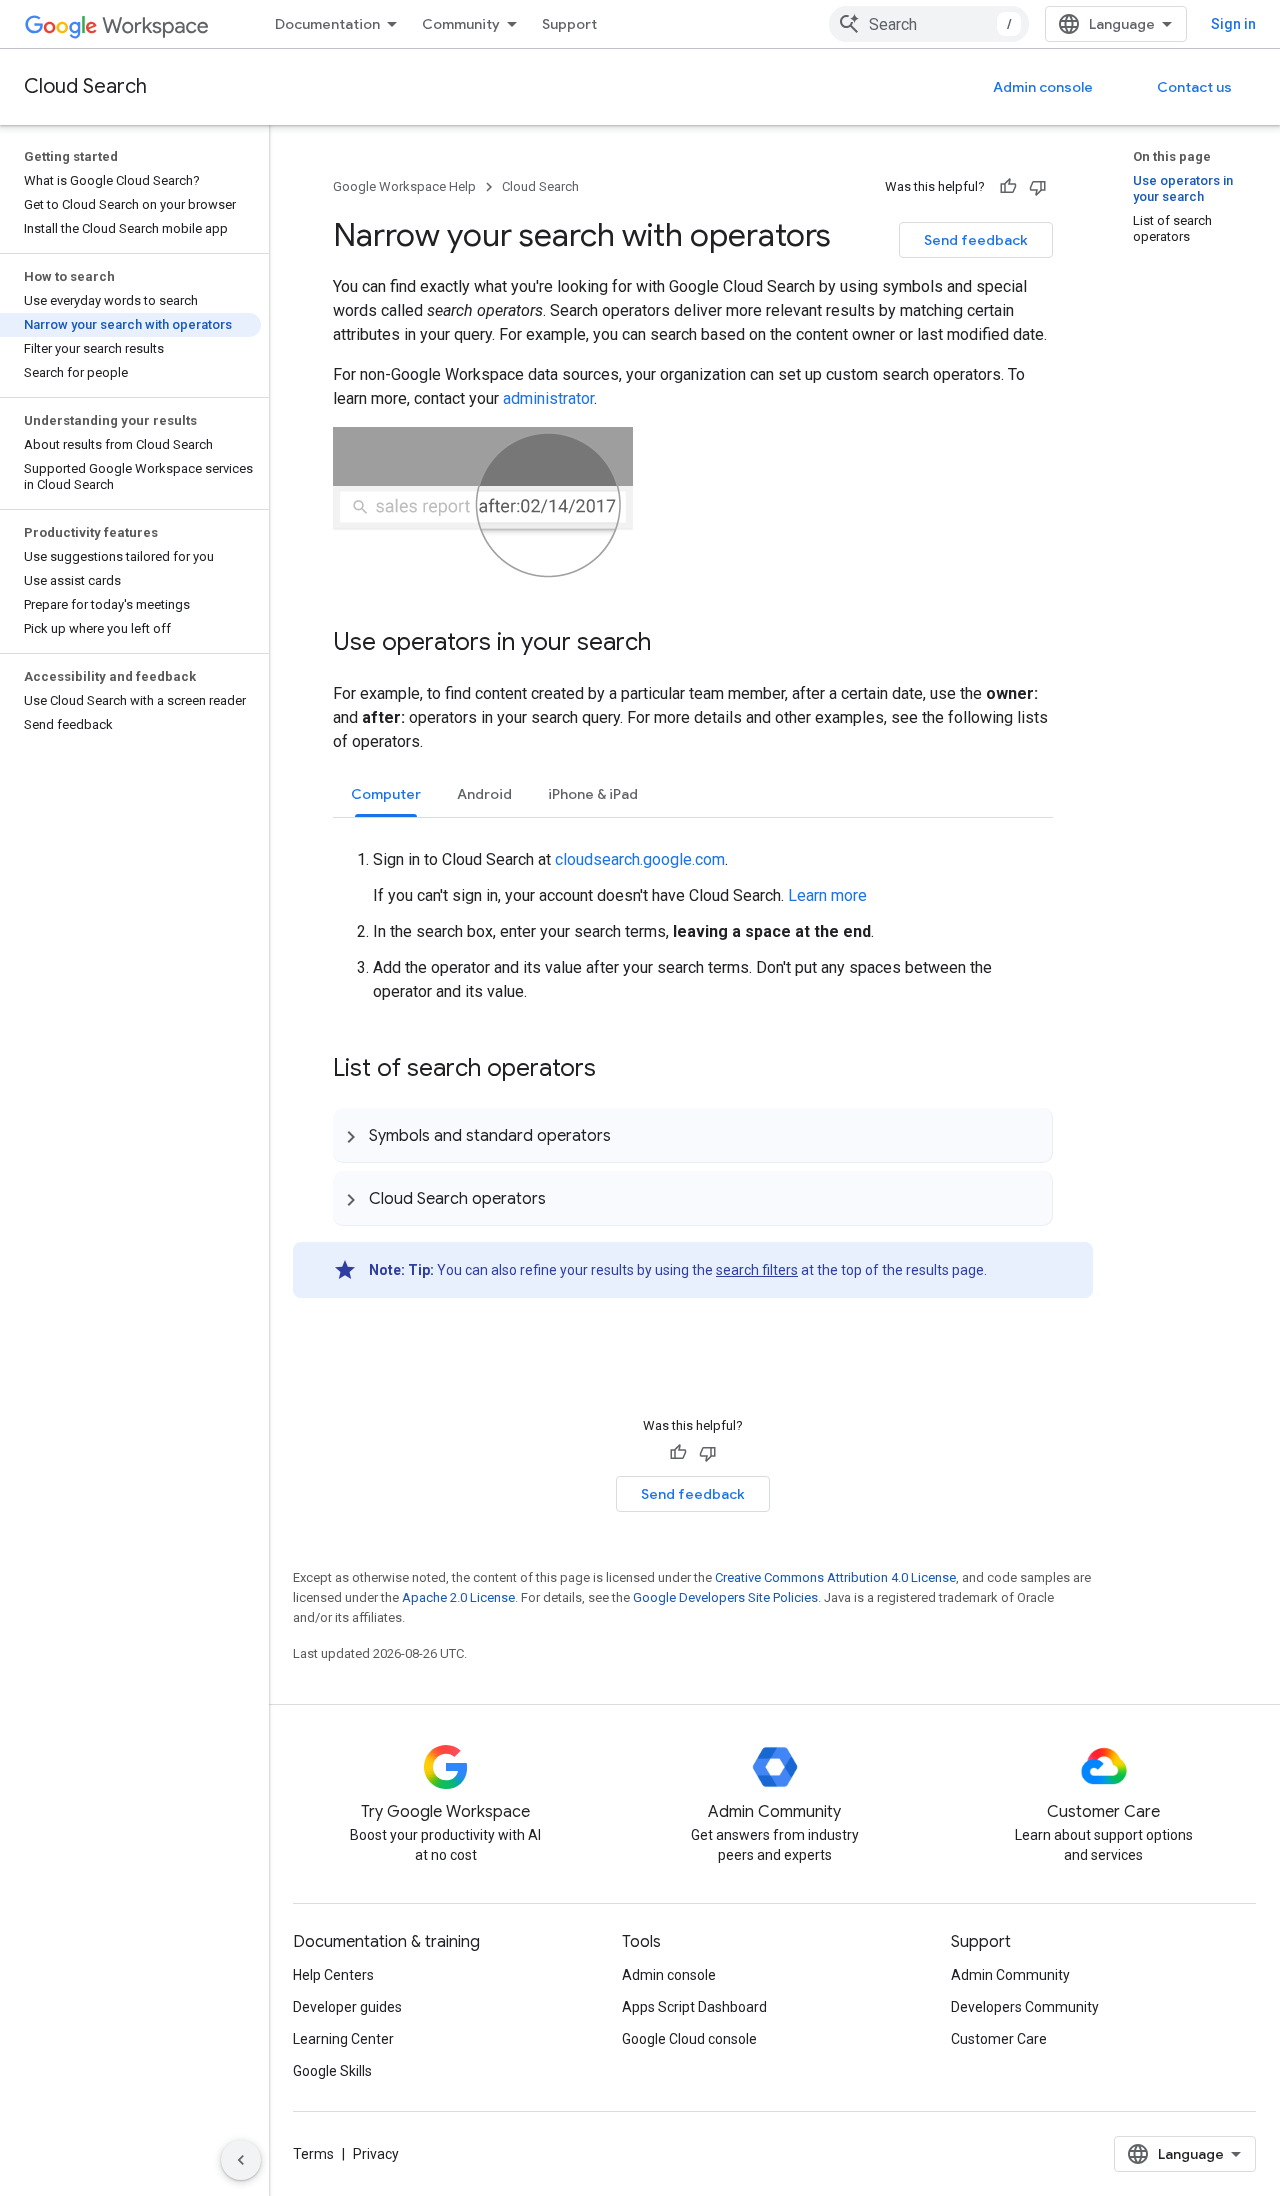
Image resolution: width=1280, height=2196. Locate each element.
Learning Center (343, 2039)
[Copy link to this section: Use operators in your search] (671, 644)
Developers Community (1025, 2007)
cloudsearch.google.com (640, 859)
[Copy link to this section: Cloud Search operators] (566, 1198)
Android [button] (484, 794)
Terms (313, 2154)
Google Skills (332, 2071)
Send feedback (976, 240)
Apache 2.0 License (458, 1597)
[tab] (386, 793)
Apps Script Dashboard (694, 2007)
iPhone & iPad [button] (593, 794)
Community (461, 24)
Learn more (827, 895)
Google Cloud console (689, 2039)
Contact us (1194, 87)
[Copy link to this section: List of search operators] (616, 1070)
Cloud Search (85, 86)
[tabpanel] (693, 911)
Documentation (327, 24)
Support (569, 24)
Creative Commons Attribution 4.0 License (835, 1577)
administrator (548, 398)
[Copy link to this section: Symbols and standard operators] (631, 1135)
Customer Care (999, 2039)
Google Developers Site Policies (725, 1597)
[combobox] (929, 24)
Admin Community (1010, 1975)
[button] (692, 1135)
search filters (757, 1270)
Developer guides (347, 2007)
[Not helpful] (1038, 187)
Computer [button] (386, 794)
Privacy (376, 2154)
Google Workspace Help (404, 186)
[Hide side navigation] (241, 2160)
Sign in (1233, 24)
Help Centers (333, 1975)
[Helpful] (1008, 187)
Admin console (1043, 87)
